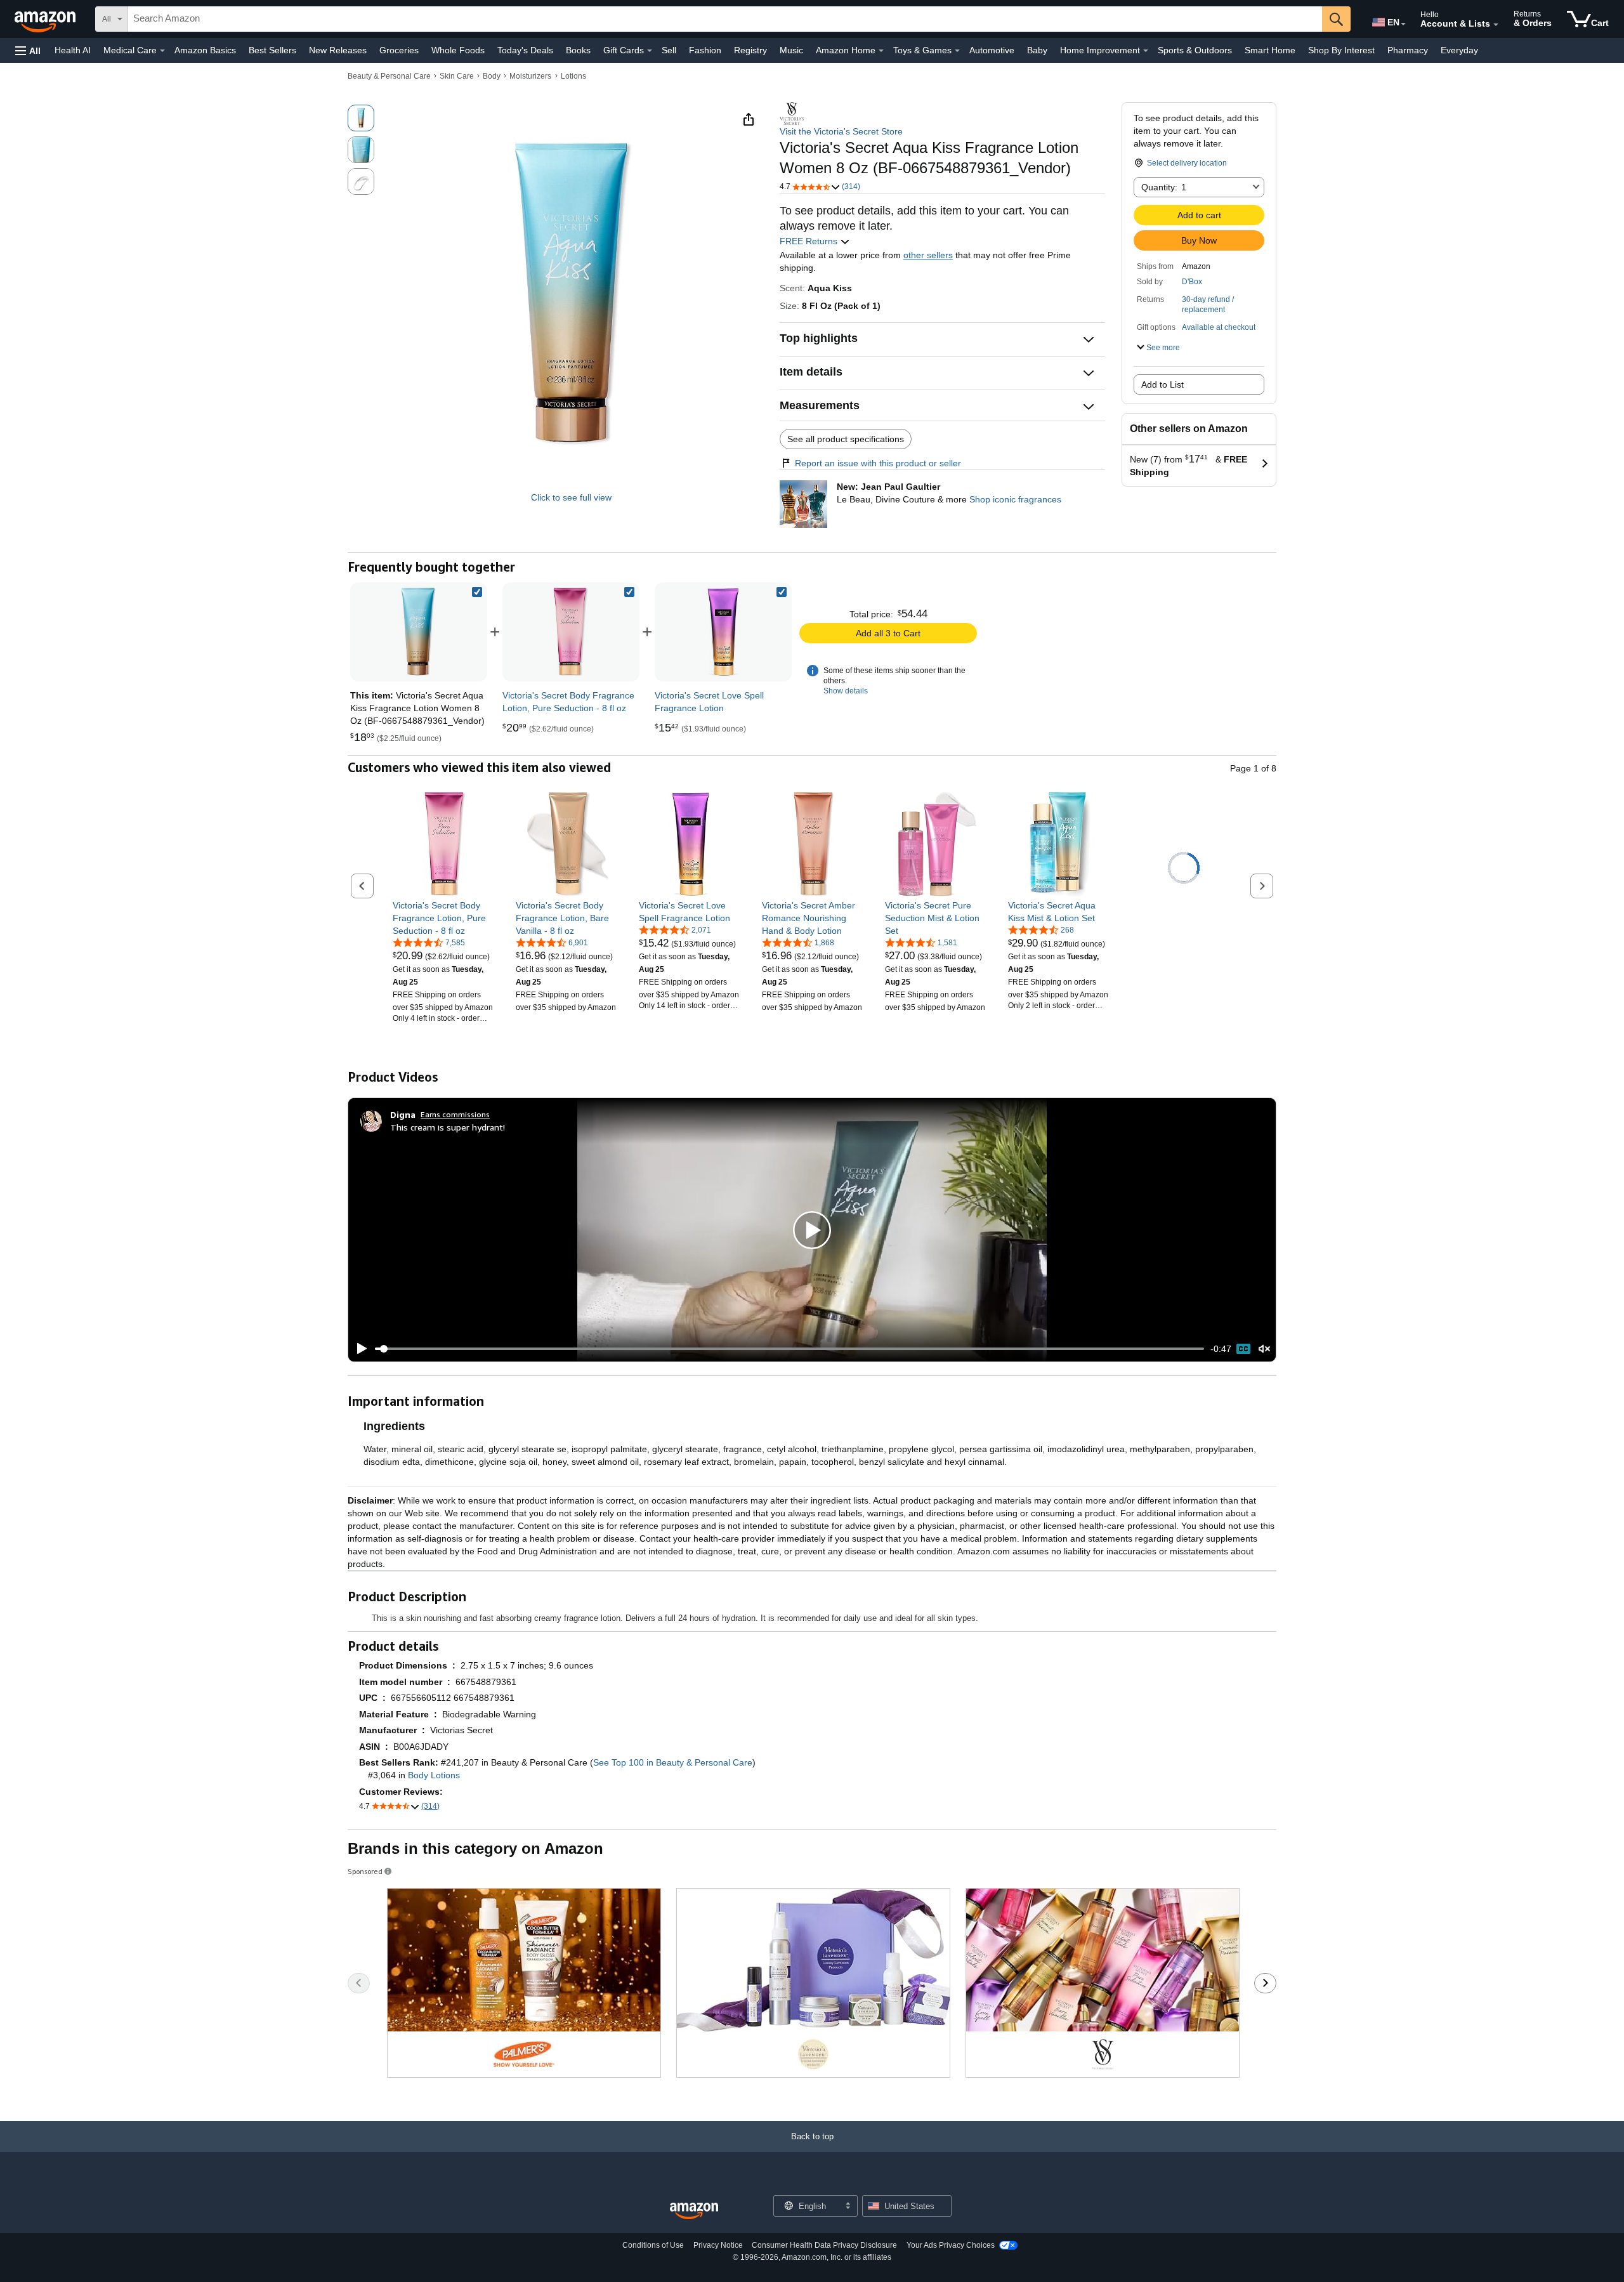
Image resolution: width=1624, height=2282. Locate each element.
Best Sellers (272, 50)
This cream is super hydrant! (448, 1127)
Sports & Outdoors (1195, 50)
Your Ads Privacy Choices (951, 2245)
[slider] (789, 1349)
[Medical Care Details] (162, 51)
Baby (1037, 50)
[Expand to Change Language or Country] (1403, 24)
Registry (750, 50)
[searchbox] (725, 19)
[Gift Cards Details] (650, 51)
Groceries (399, 50)
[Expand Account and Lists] (1496, 25)
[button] (28, 50)
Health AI (73, 50)
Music (791, 50)
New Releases (338, 50)
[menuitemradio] (1243, 1349)
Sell (669, 50)
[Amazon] (46, 19)
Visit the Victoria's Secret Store (841, 131)
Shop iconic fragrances (1015, 499)
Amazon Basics (205, 50)
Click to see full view (571, 497)
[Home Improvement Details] (1146, 51)
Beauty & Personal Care (389, 76)
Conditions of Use (653, 2245)
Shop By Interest (1341, 50)
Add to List (1162, 384)
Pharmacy (1408, 50)
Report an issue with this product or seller (878, 463)
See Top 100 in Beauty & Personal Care (673, 1762)
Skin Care (457, 76)
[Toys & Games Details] (957, 51)
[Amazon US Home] (694, 2211)
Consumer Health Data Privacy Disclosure (824, 2245)
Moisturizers (530, 76)
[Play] (358, 1349)
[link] (571, 632)
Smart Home (1270, 50)
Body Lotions (434, 1775)
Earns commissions (455, 1114)
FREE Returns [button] (810, 241)
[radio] (361, 118)
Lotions (573, 76)
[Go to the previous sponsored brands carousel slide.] (359, 1983)
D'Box (1192, 282)
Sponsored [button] (365, 1871)
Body (492, 76)
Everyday (1459, 50)
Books (578, 50)
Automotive (992, 50)
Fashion (705, 50)
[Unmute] (1264, 1349)
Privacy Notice (718, 2245)
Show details (846, 691)
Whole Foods (458, 50)
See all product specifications (846, 439)
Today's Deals (525, 50)
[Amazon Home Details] (881, 51)
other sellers (928, 255)
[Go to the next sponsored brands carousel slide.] (1265, 1983)
